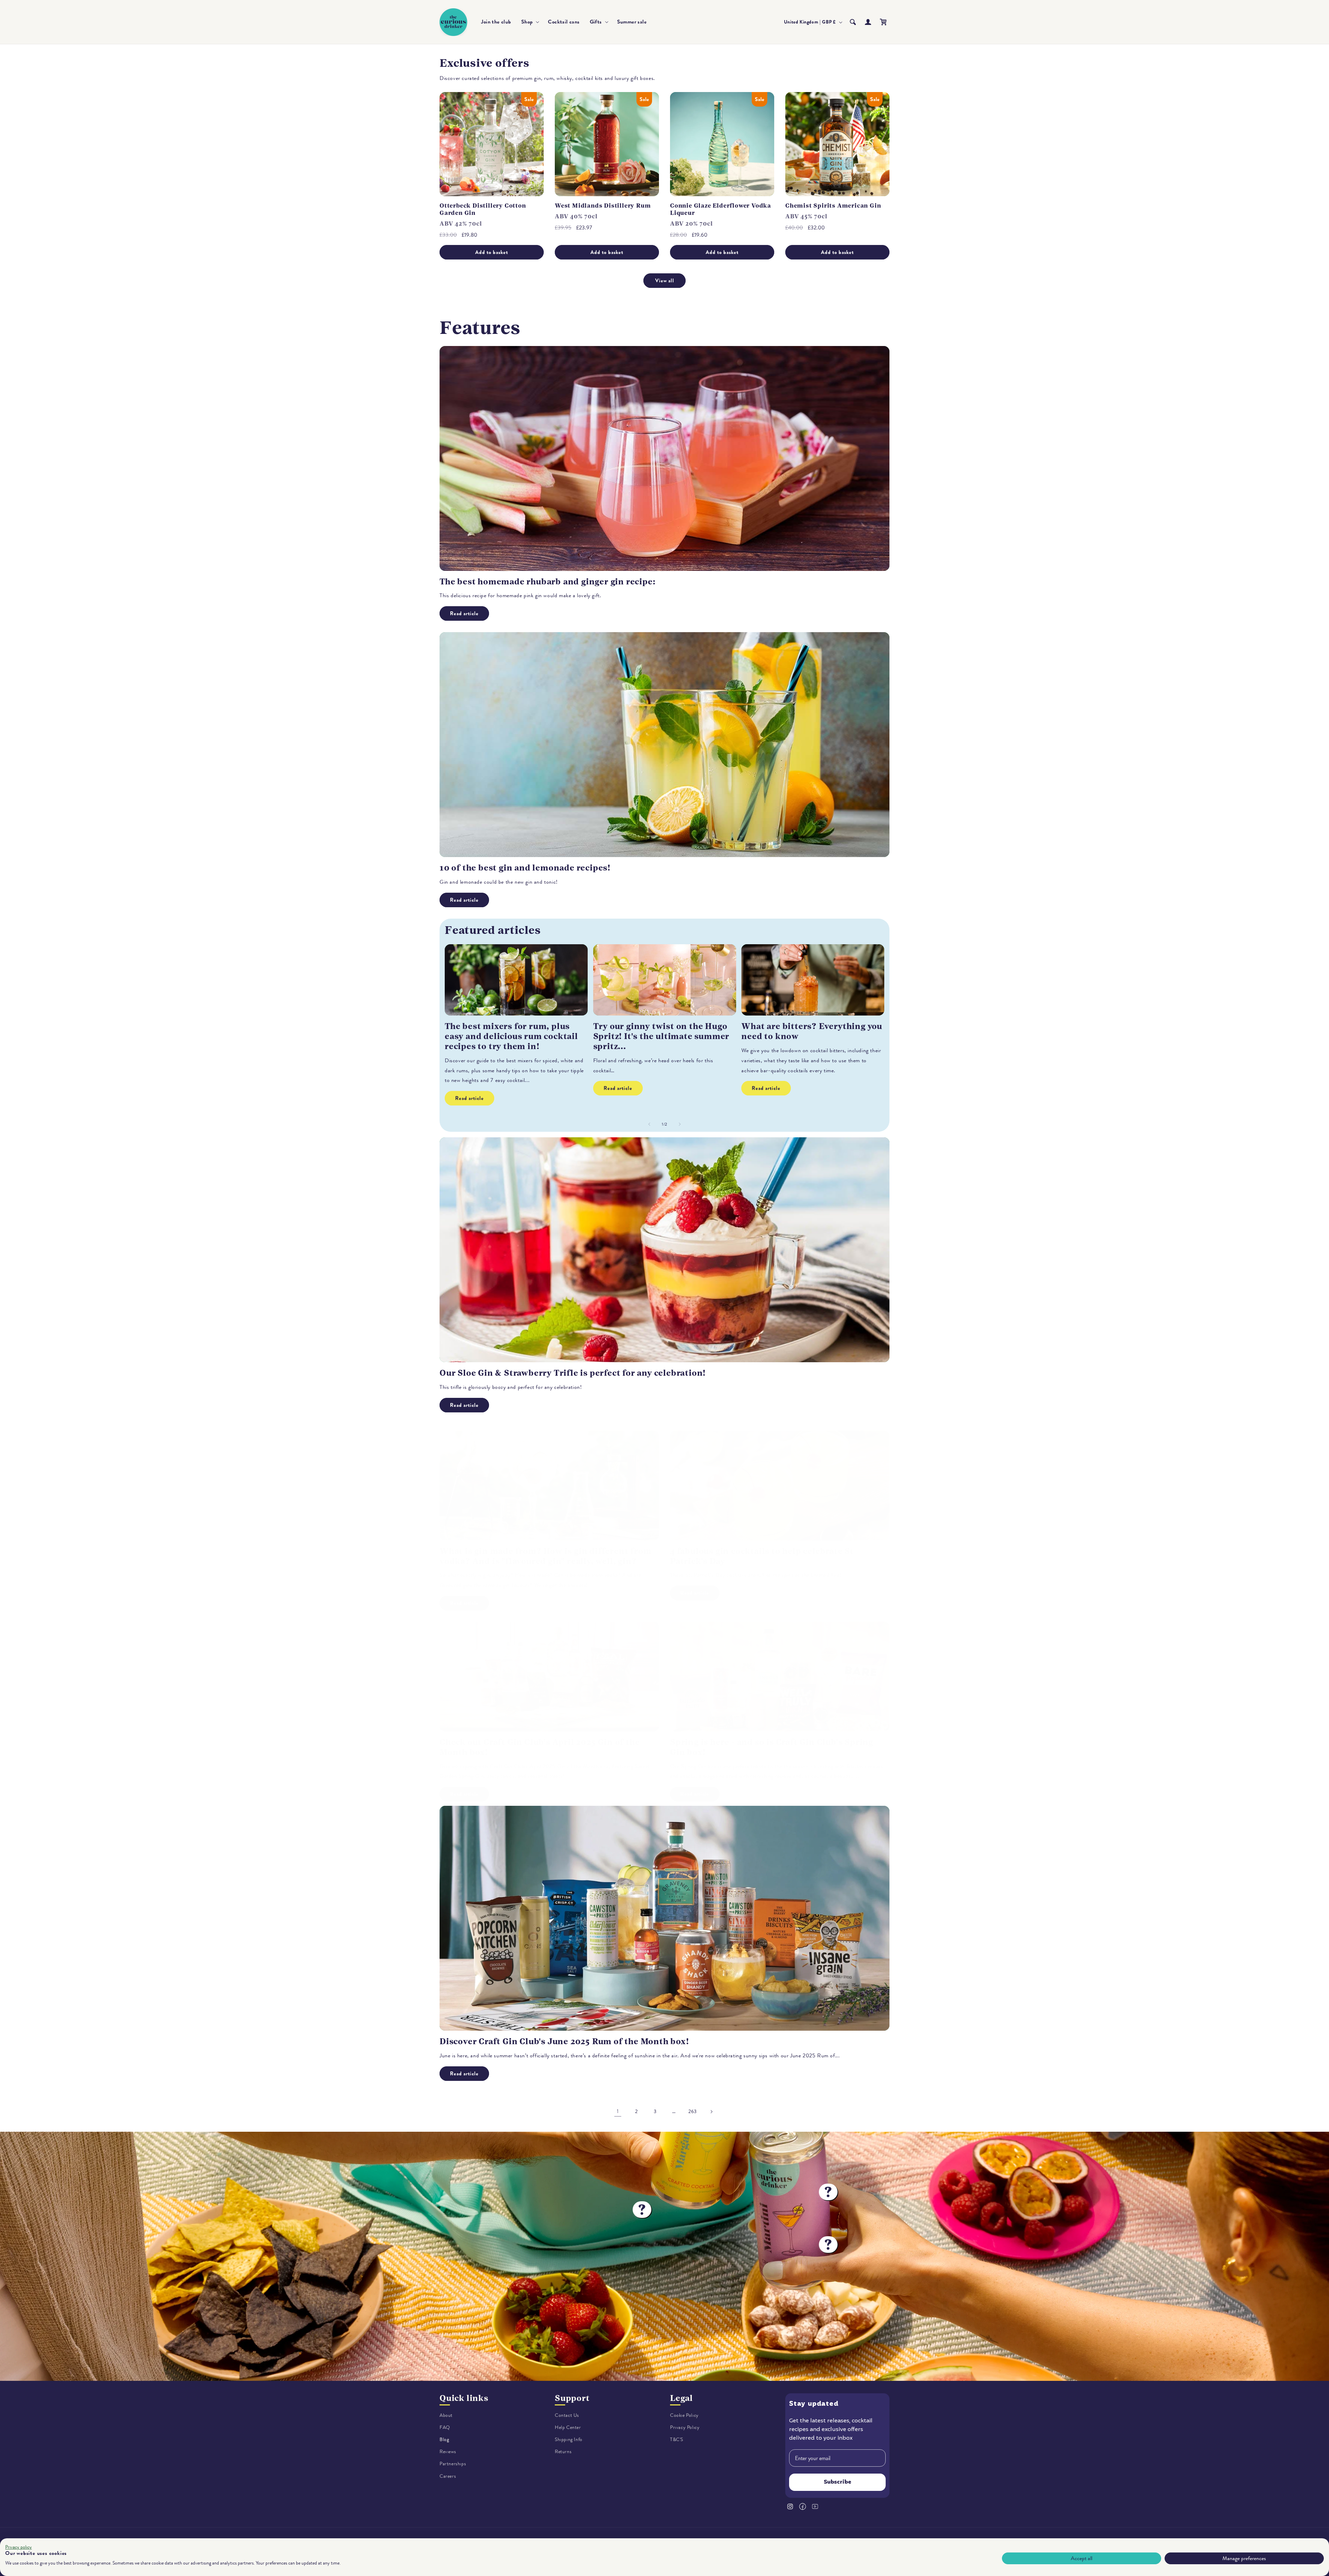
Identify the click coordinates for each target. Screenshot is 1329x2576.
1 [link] (618, 2111)
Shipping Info (569, 2440)
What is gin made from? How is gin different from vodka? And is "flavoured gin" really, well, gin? (545, 1556)
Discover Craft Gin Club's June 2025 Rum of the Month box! (564, 2041)
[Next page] (711, 2112)
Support (572, 2398)
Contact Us (567, 2415)
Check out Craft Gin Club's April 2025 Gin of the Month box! (540, 1747)
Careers (448, 2476)
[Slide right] (680, 1124)
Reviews (448, 2452)
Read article (464, 613)
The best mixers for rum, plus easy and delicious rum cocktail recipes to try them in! (511, 1036)
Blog (444, 2440)
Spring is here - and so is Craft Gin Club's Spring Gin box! (772, 1747)
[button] (530, 22)
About (446, 2415)
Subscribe (838, 2483)
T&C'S (677, 2440)
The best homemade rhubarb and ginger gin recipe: (547, 582)
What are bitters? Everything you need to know (812, 1031)
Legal (681, 2398)
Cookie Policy (684, 2415)
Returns (563, 2452)
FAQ (445, 2427)
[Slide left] (649, 1124)
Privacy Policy (685, 2427)
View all (665, 281)
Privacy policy (19, 2547)
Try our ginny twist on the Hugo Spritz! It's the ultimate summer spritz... (661, 1036)
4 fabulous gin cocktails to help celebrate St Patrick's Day (762, 1556)
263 (693, 2111)
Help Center (568, 2427)
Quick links (464, 2398)
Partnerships (453, 2464)
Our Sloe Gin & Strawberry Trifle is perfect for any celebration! (573, 1373)
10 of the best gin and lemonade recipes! (525, 868)
